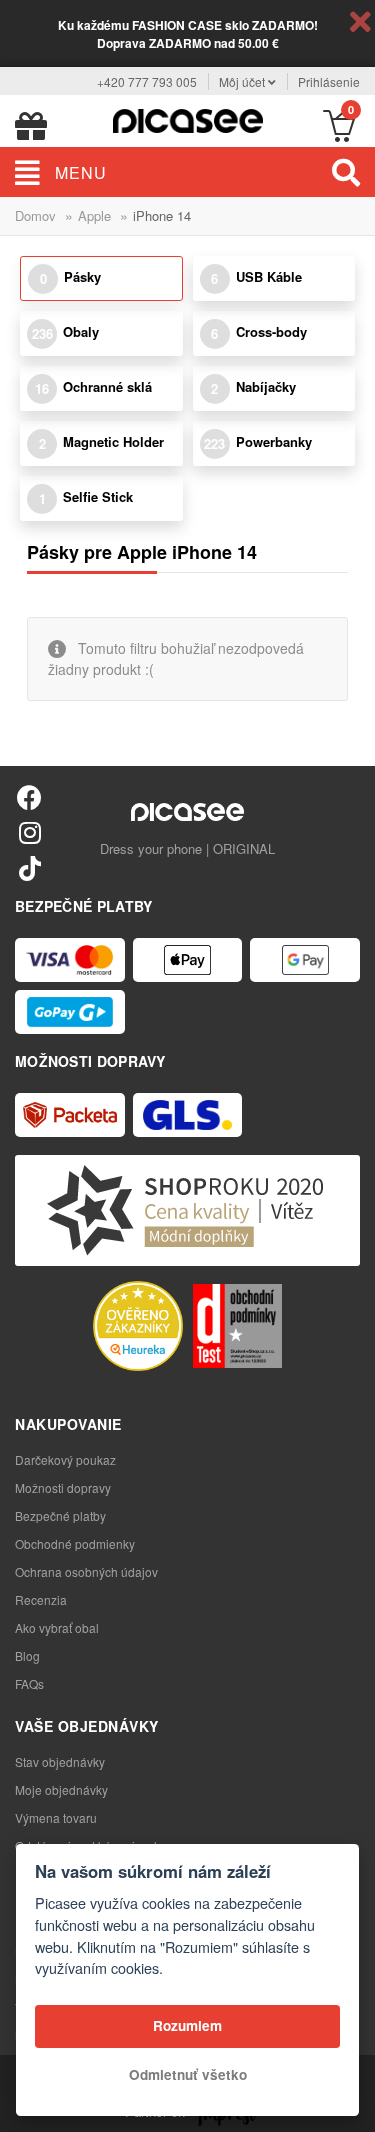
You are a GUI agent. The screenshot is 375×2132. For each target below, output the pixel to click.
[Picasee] (188, 118)
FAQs (29, 1683)
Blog (27, 1655)
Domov (35, 215)
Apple (94, 215)
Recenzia (41, 1599)
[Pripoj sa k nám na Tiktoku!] (29, 867)
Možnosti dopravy (63, 1487)
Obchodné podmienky (75, 1543)
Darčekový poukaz (65, 1459)
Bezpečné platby (60, 1515)
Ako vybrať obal (57, 1627)
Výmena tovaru (56, 1817)
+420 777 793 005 (147, 81)
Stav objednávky (60, 1761)
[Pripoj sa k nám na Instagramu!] (29, 831)
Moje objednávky (61, 1789)
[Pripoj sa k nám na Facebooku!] (29, 796)
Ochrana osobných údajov (86, 1571)
